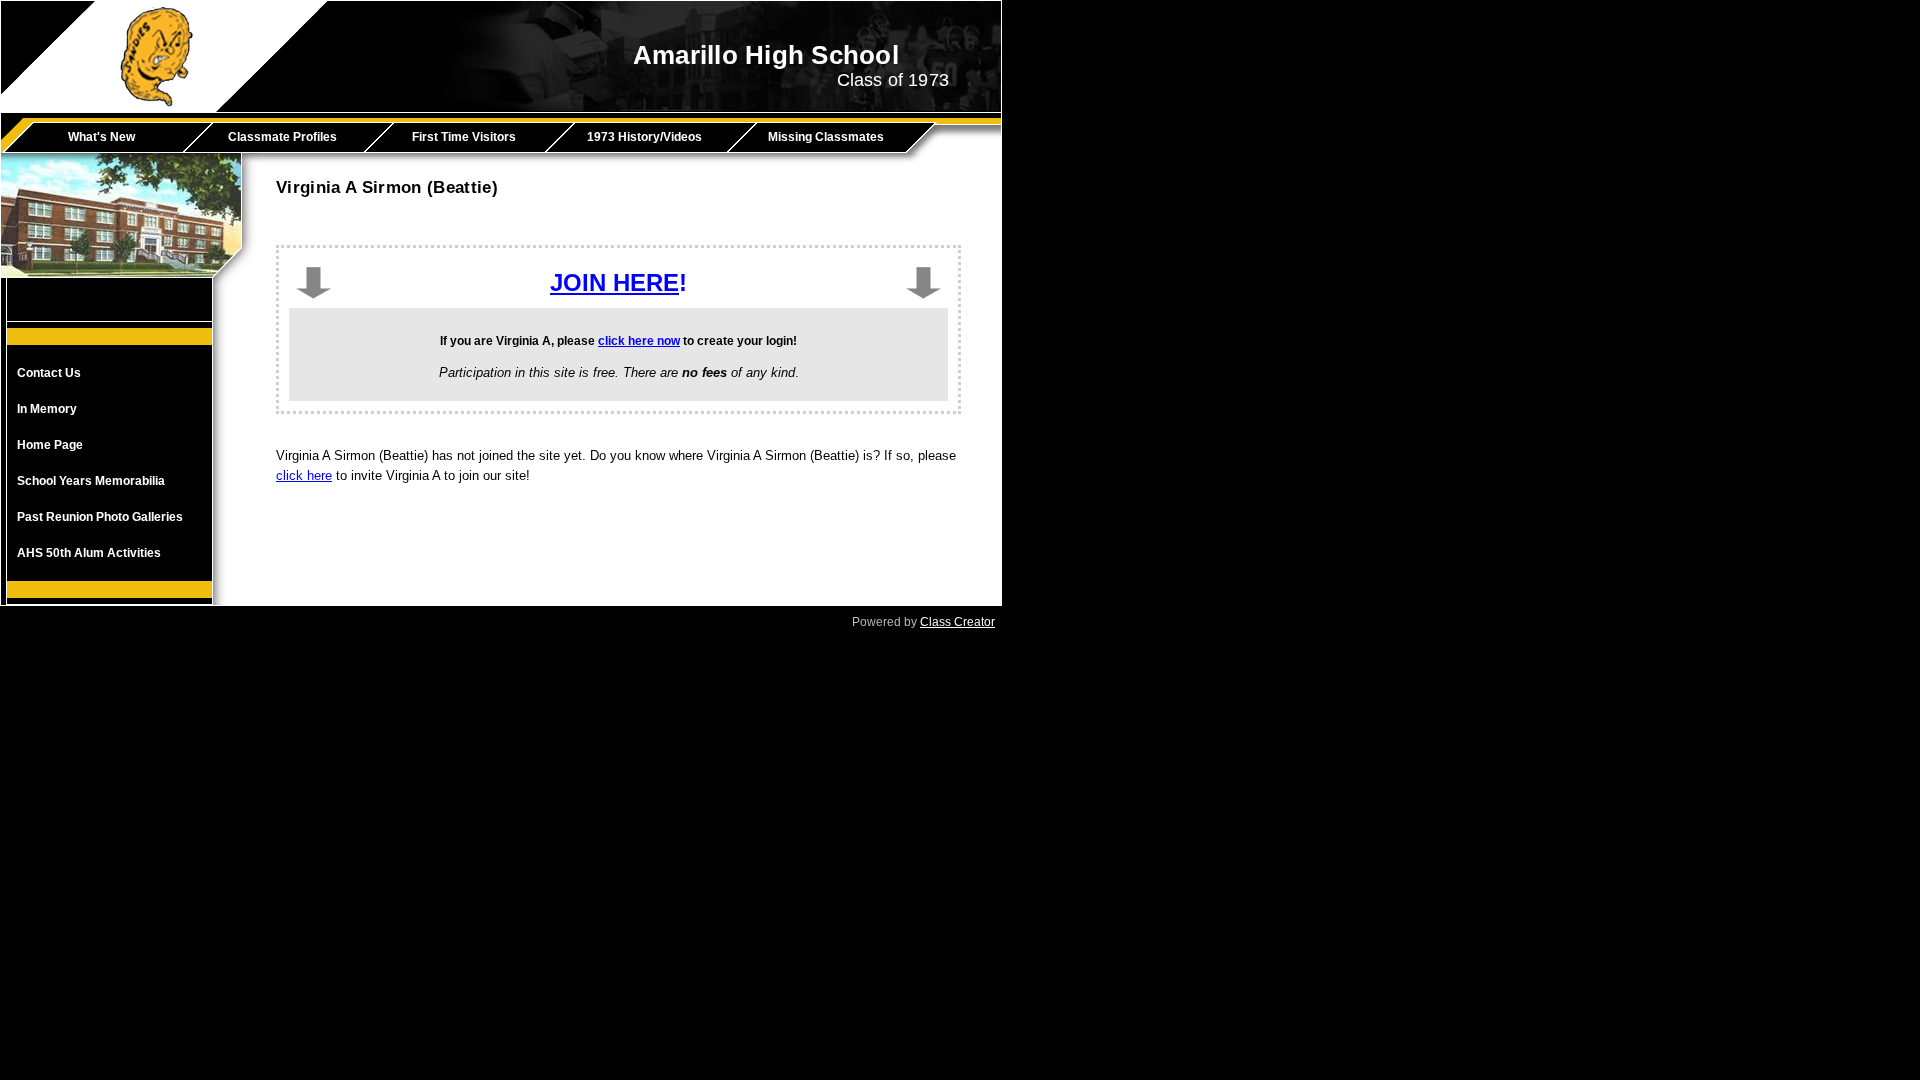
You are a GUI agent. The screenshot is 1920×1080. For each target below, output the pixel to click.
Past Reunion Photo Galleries (100, 517)
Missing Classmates (826, 137)
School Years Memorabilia (91, 481)
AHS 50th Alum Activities (89, 553)
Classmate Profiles (282, 137)
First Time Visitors (464, 137)
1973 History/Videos (644, 137)
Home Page (50, 445)
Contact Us (49, 373)
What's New (101, 137)
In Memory (47, 409)
